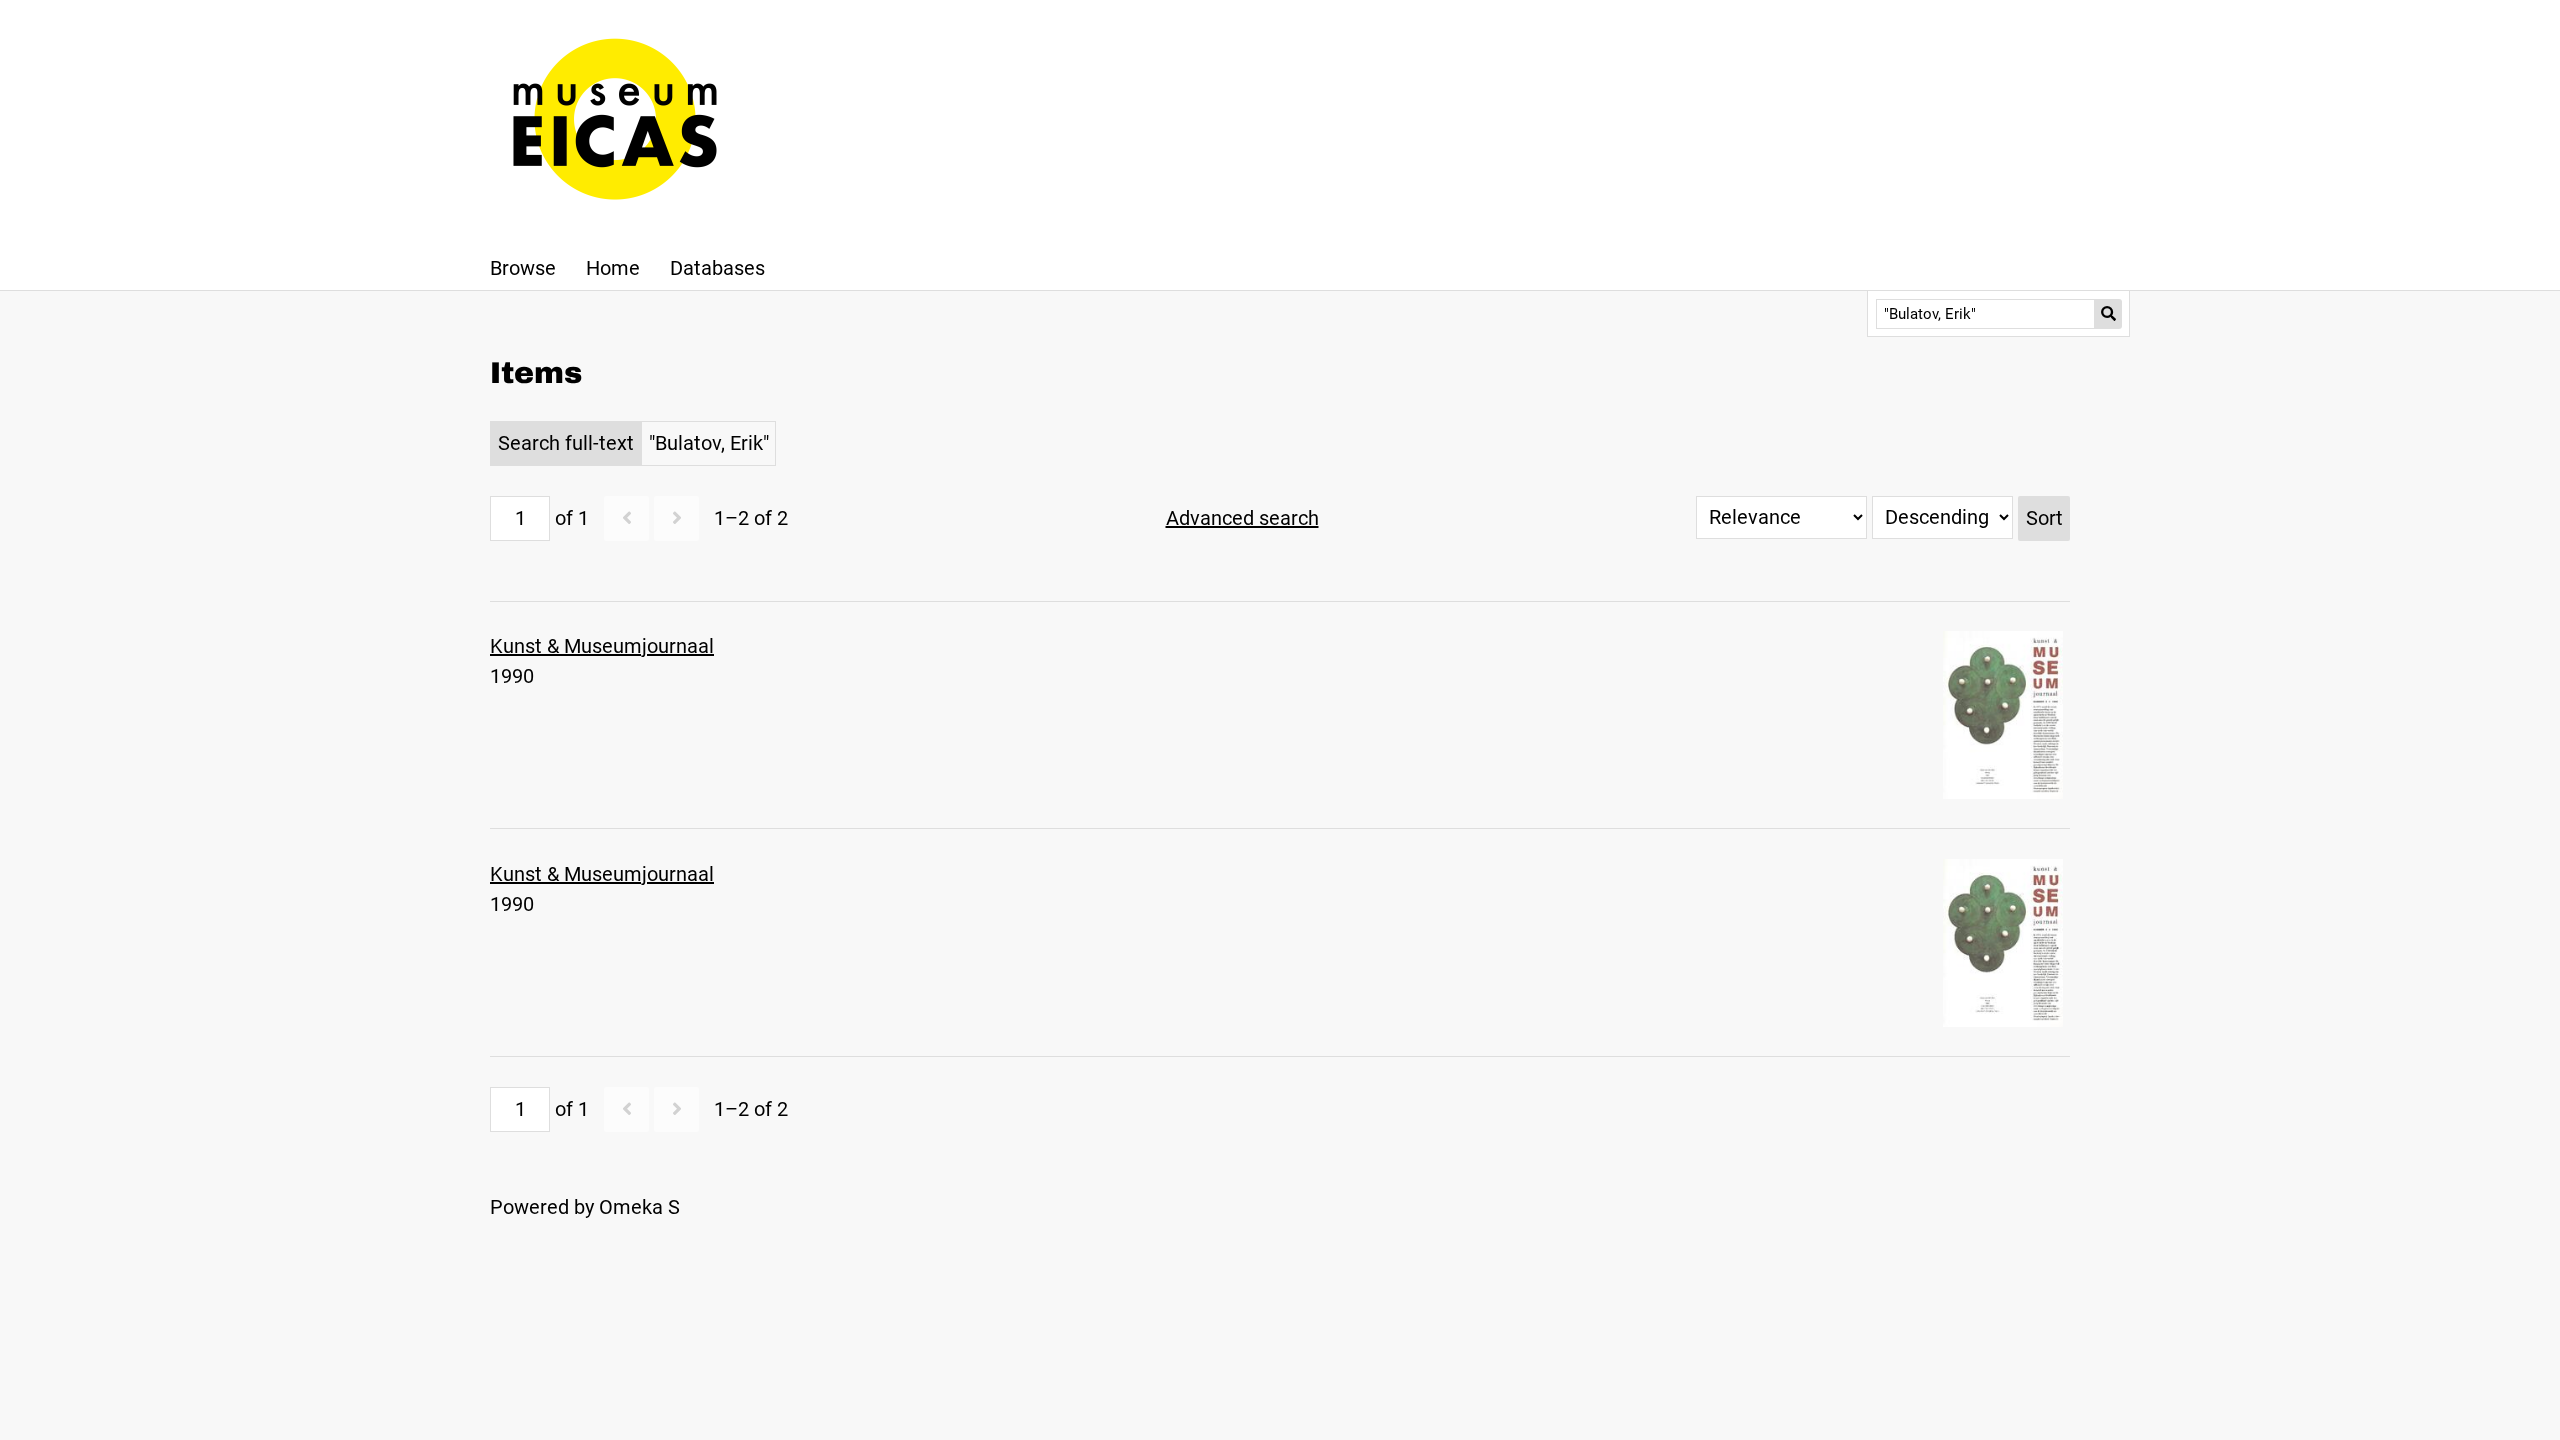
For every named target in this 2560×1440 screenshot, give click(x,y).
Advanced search (1242, 518)
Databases (717, 268)
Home (613, 268)
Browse (523, 268)
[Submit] (2108, 314)
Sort (2044, 518)
